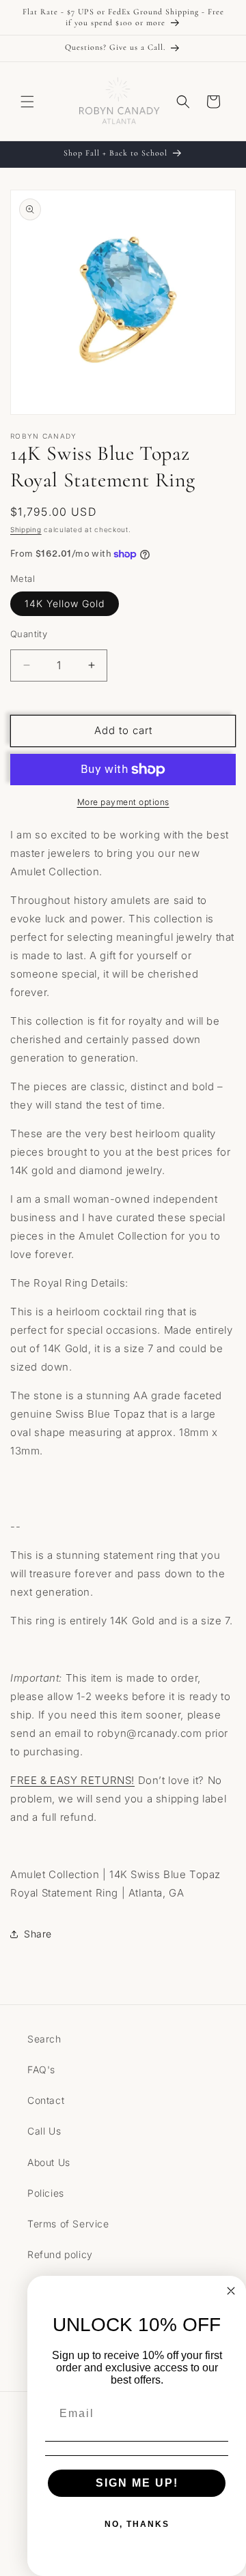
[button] (27, 102)
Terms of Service (68, 2224)
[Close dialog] (231, 2291)
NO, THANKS (137, 2524)
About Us (49, 2162)
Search (44, 2039)
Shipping (26, 529)
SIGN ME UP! (137, 2483)
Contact (46, 2100)
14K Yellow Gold (65, 603)
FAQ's (41, 2069)
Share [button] (38, 1934)
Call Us (44, 2131)
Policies (46, 2193)
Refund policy (60, 2254)
